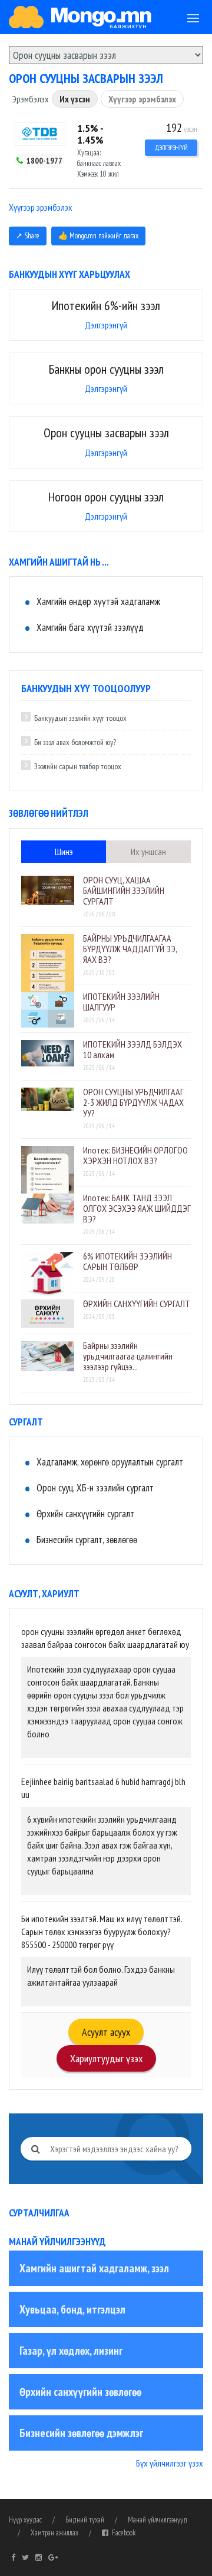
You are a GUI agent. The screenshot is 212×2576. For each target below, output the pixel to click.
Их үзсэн (75, 99)
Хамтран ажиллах (54, 2533)
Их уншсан (148, 852)
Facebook (122, 2533)
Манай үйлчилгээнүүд (158, 2520)
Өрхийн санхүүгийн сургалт (85, 1514)
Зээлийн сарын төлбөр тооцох (78, 766)
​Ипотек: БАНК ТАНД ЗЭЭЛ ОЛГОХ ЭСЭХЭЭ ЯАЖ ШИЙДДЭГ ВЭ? (137, 1208)
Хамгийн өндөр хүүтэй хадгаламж (98, 601)
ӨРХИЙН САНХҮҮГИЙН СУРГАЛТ (137, 1304)
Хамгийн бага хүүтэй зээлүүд (90, 627)
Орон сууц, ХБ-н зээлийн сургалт (95, 1488)
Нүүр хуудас (25, 2520)
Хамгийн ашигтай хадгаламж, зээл (94, 2268)
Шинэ (64, 852)
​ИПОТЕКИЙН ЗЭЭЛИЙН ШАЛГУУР (121, 1002)
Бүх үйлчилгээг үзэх (170, 2463)
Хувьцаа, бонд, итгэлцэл (72, 2309)
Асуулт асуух (106, 2032)
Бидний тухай (85, 2520)
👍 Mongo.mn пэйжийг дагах (98, 236)
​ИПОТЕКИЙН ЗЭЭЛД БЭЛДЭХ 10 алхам (132, 1049)
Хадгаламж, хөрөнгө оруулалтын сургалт (110, 1462)
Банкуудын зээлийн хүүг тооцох (80, 718)
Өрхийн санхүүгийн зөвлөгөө (80, 2392)
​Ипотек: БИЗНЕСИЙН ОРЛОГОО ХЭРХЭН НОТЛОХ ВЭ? (135, 1155)
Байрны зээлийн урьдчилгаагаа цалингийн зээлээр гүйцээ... (128, 1356)
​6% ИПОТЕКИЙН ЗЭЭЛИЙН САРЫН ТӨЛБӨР (127, 1261)
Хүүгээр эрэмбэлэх (142, 99)
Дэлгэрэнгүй (171, 148)
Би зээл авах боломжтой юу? (75, 742)
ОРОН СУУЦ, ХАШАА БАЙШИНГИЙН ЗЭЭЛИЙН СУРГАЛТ (124, 890)
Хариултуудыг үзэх (106, 2058)
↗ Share (28, 236)
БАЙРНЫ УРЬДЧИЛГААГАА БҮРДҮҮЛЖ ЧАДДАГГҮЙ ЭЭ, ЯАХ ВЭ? (130, 949)
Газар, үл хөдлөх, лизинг (71, 2351)
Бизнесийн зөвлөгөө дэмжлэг (81, 2433)
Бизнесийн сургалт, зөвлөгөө (87, 1540)
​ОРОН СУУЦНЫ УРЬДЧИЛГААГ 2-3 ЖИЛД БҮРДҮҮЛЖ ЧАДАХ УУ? (133, 1102)
